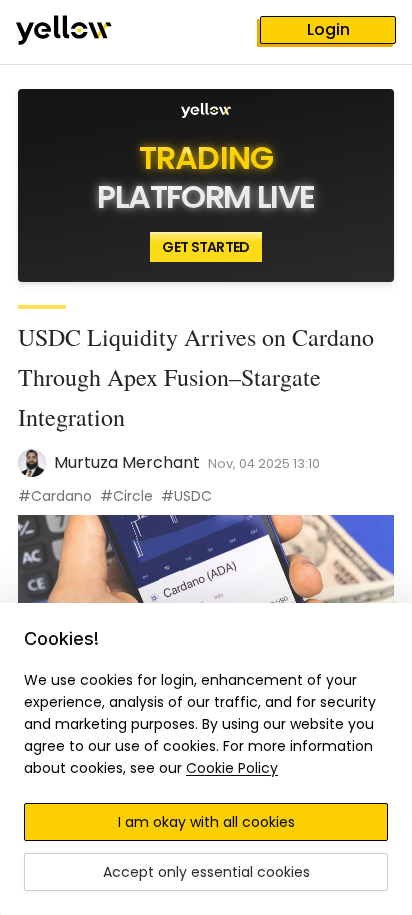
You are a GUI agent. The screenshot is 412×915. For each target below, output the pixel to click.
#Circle (126, 496)
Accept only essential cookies (206, 872)
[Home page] (80, 32)
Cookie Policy (232, 768)
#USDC (186, 496)
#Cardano (55, 496)
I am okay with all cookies (206, 822)
